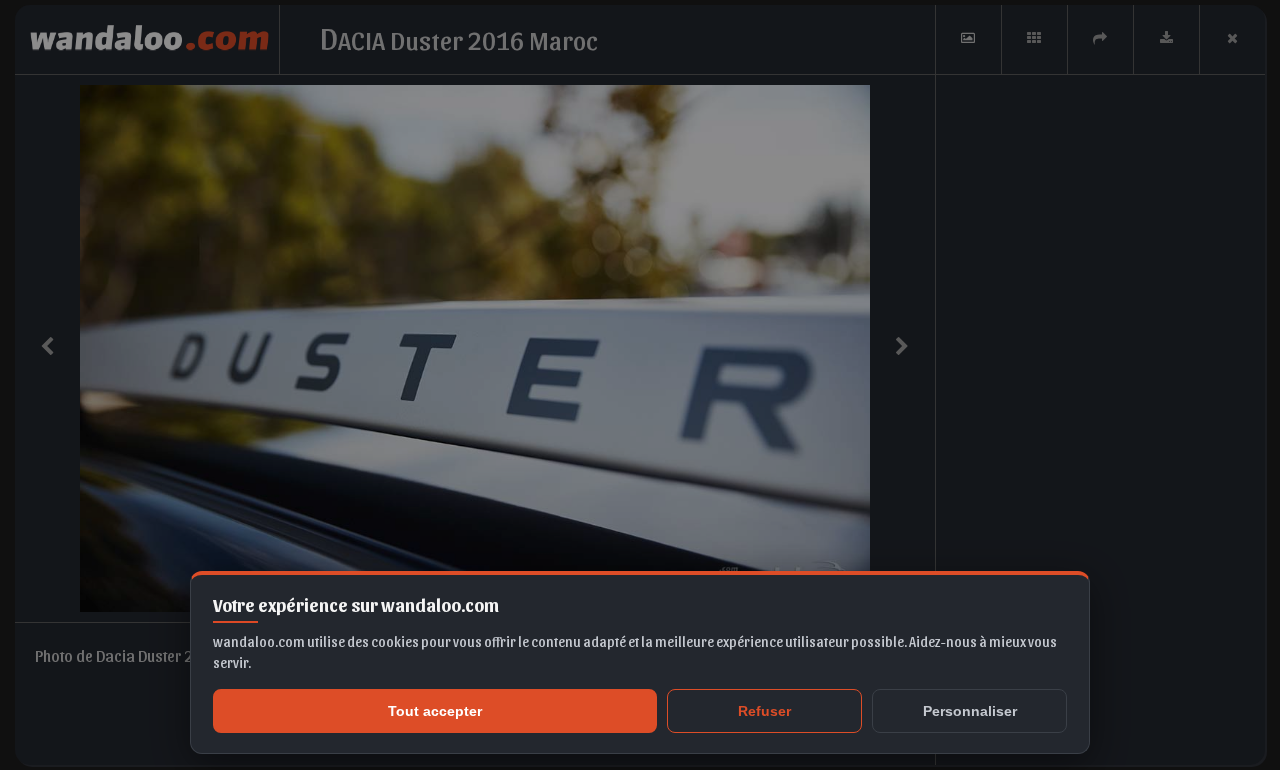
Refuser (764, 711)
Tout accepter (435, 711)
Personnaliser (970, 711)
